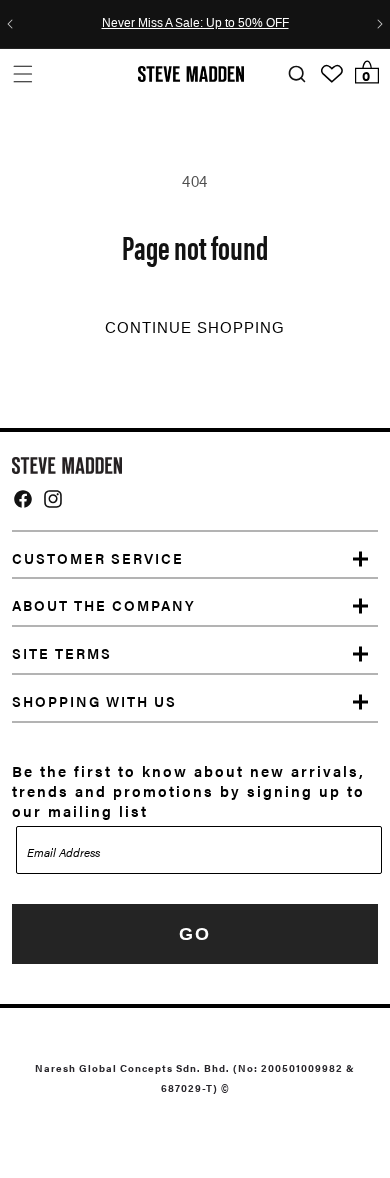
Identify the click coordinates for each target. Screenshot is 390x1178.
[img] (23, 499)
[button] (22, 73)
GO (195, 934)
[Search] (296, 74)
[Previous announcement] (10, 24)
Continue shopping (195, 328)
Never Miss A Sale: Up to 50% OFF (195, 24)
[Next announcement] (380, 24)
